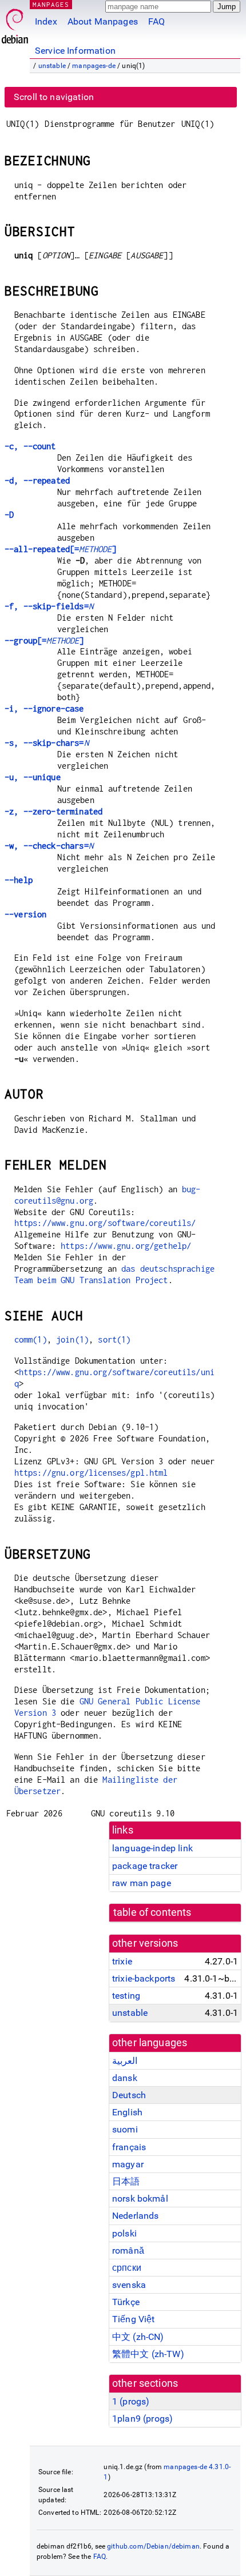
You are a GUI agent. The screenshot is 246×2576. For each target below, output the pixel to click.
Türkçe (126, 2302)
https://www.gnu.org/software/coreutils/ (105, 1223)
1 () (131, 2401)
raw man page (142, 1883)
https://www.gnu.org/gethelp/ (126, 1246)
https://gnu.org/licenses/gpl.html (91, 1473)
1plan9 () (142, 2419)
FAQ (156, 21)
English (127, 2112)
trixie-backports (144, 1978)
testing (126, 1996)
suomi (125, 2129)
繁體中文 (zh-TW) (148, 2354)
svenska (129, 2285)
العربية (125, 2061)
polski (124, 2233)
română (128, 2250)
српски (127, 2268)
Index (46, 21)
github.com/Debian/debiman (153, 2546)
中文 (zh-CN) (138, 2337)
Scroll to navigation (54, 97)
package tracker (145, 1866)
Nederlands (136, 2216)
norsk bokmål (140, 2198)
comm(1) (31, 1339)
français (129, 2147)
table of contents (152, 1912)
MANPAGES (51, 4)
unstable (52, 66)
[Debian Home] (15, 23)
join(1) (72, 1339)
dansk (125, 2078)
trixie (122, 1961)
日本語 (126, 2181)
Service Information (75, 51)
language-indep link (152, 1848)
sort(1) (114, 1339)
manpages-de (94, 66)
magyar (128, 2164)
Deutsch (129, 2095)
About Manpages (103, 21)
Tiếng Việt (134, 2319)
